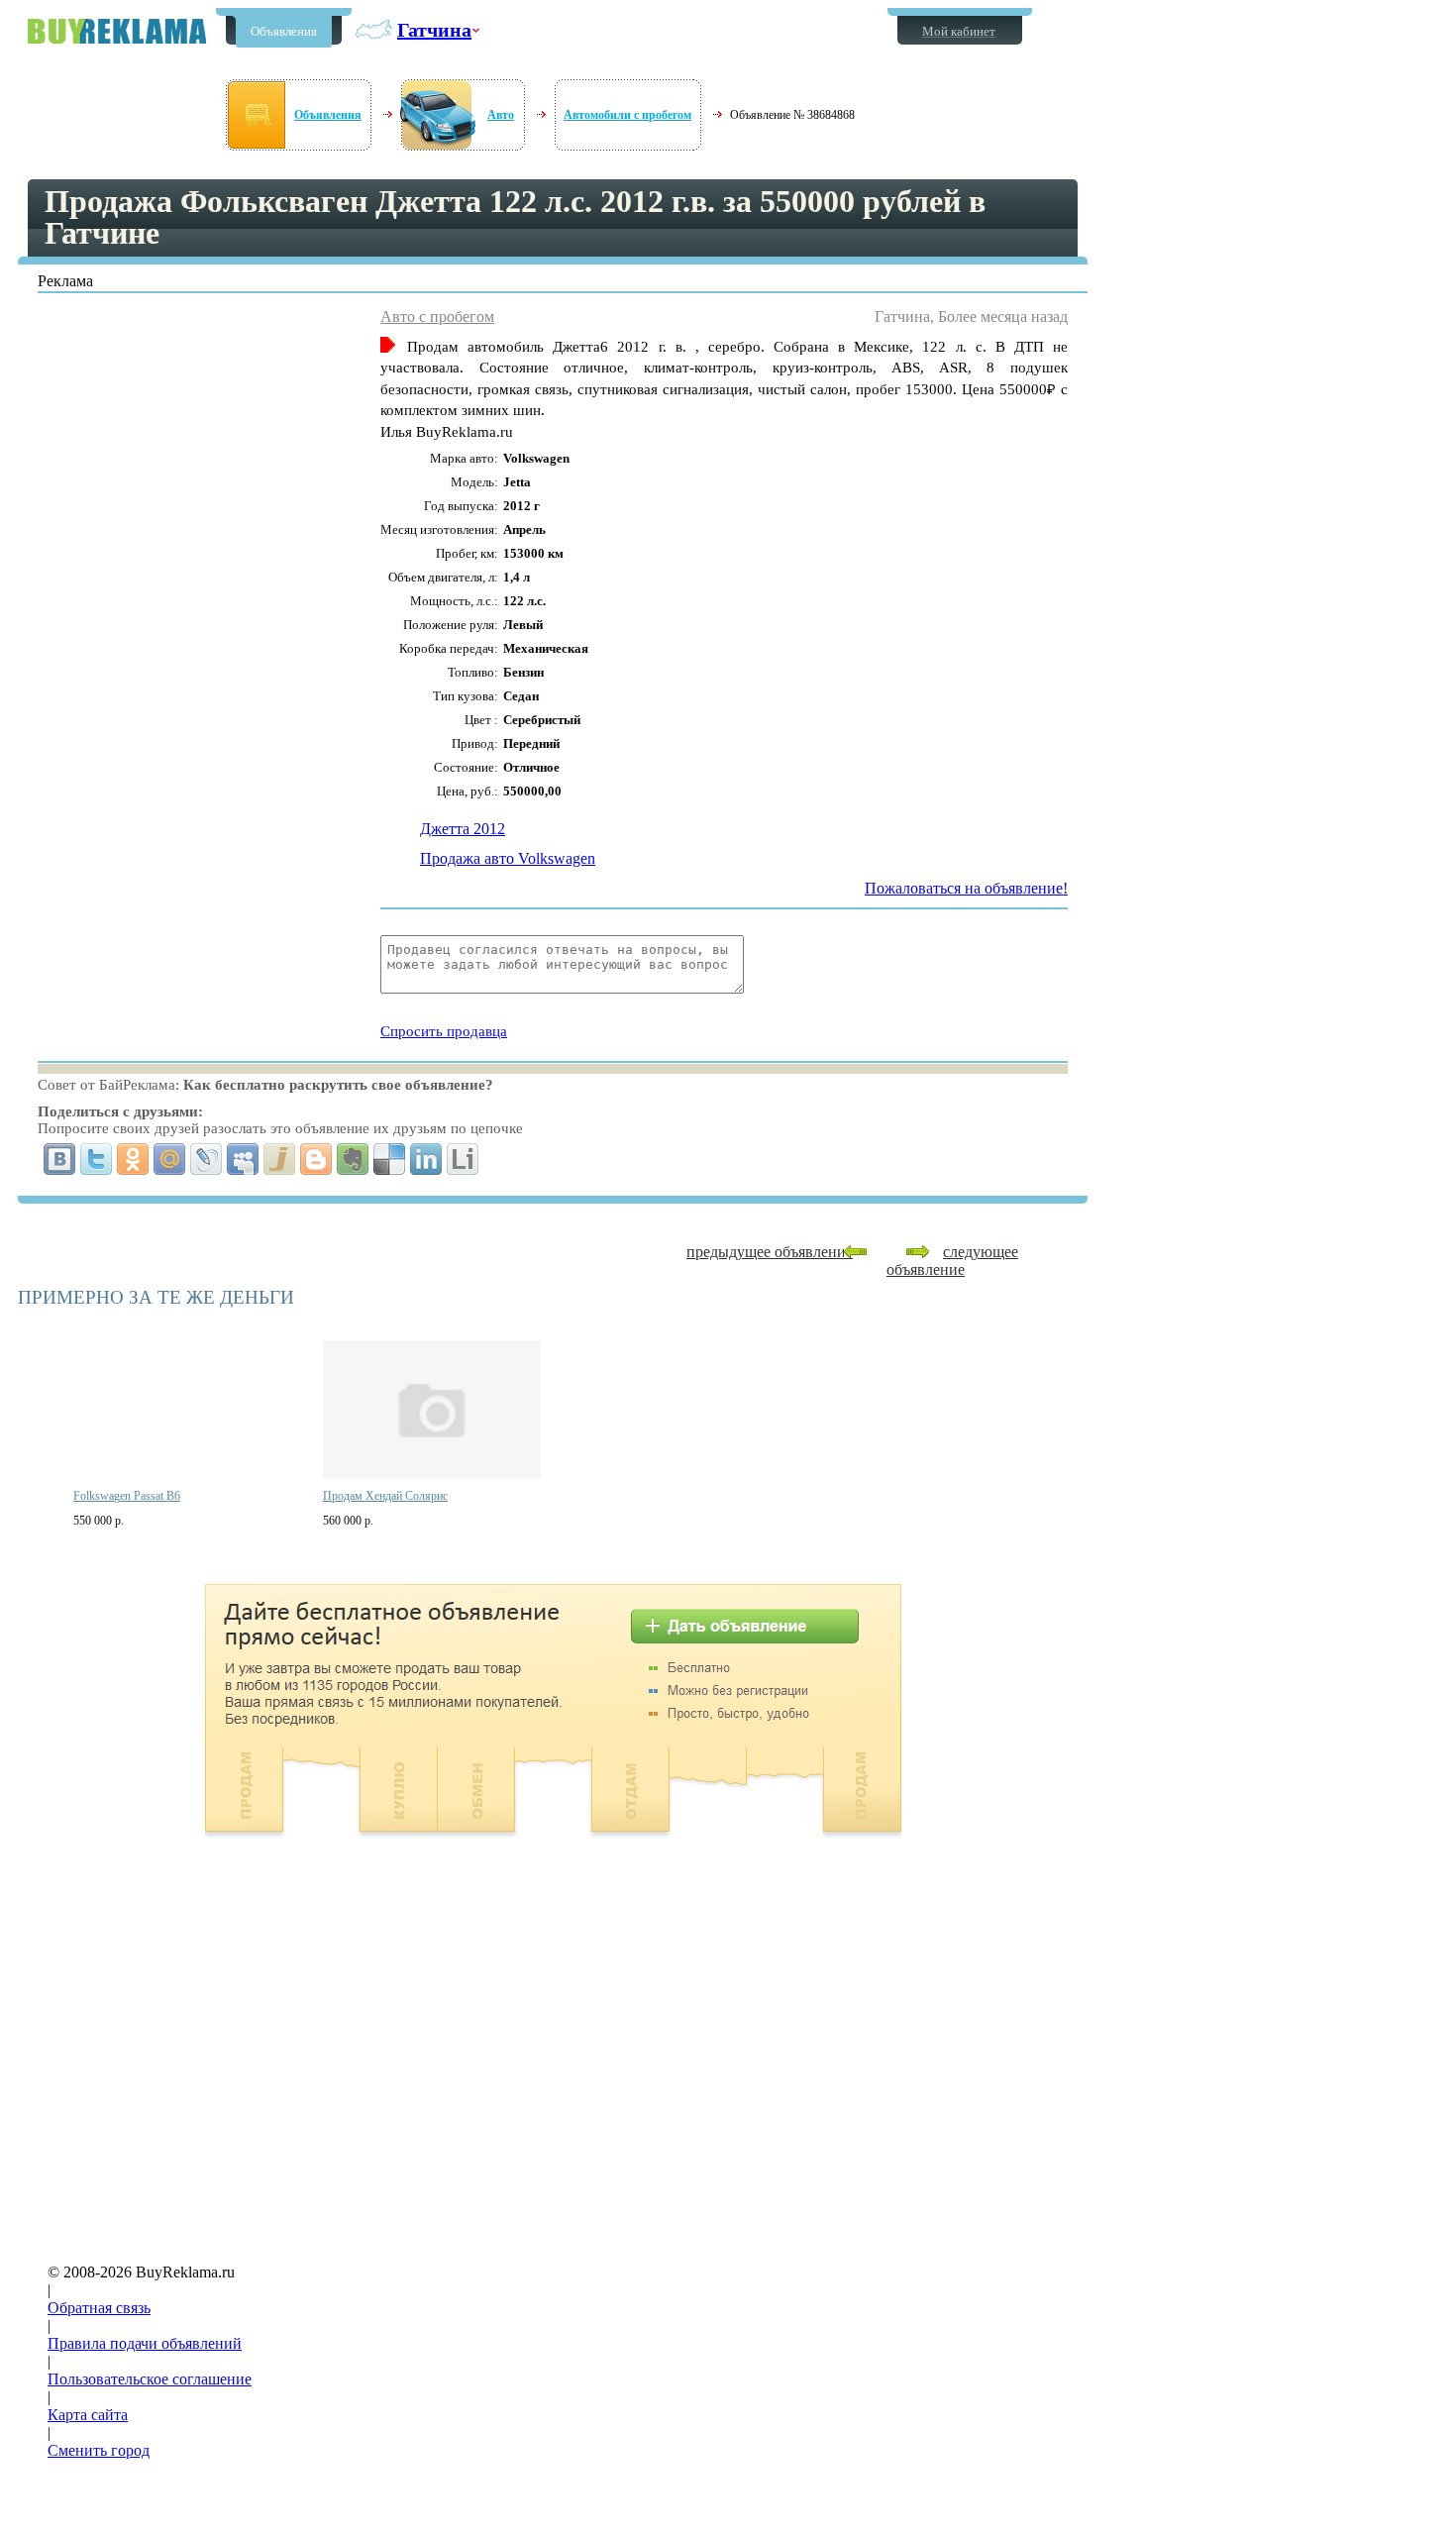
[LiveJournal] (207, 1159)
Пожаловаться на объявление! (966, 888)
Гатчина (434, 30)
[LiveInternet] (463, 1159)
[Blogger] (316, 1159)
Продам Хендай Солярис (385, 1496)
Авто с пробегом (437, 317)
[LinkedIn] (426, 1159)
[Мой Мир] (170, 1159)
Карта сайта (88, 2415)
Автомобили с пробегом (627, 115)
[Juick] (280, 1159)
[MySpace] (243, 1159)
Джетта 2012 (463, 829)
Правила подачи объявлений (145, 2343)
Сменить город (99, 2450)
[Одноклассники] (133, 1159)
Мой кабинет (959, 31)
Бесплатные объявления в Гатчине (117, 31)
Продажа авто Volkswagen (508, 858)
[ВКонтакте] (60, 1159)
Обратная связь (99, 2308)
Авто (501, 115)
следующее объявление (952, 1261)
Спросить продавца (444, 1031)
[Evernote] (353, 1159)
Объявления (284, 31)
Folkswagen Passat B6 (127, 1496)
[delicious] (390, 1159)
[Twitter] (97, 1159)
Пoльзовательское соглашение (150, 2379)
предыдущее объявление (770, 1252)
